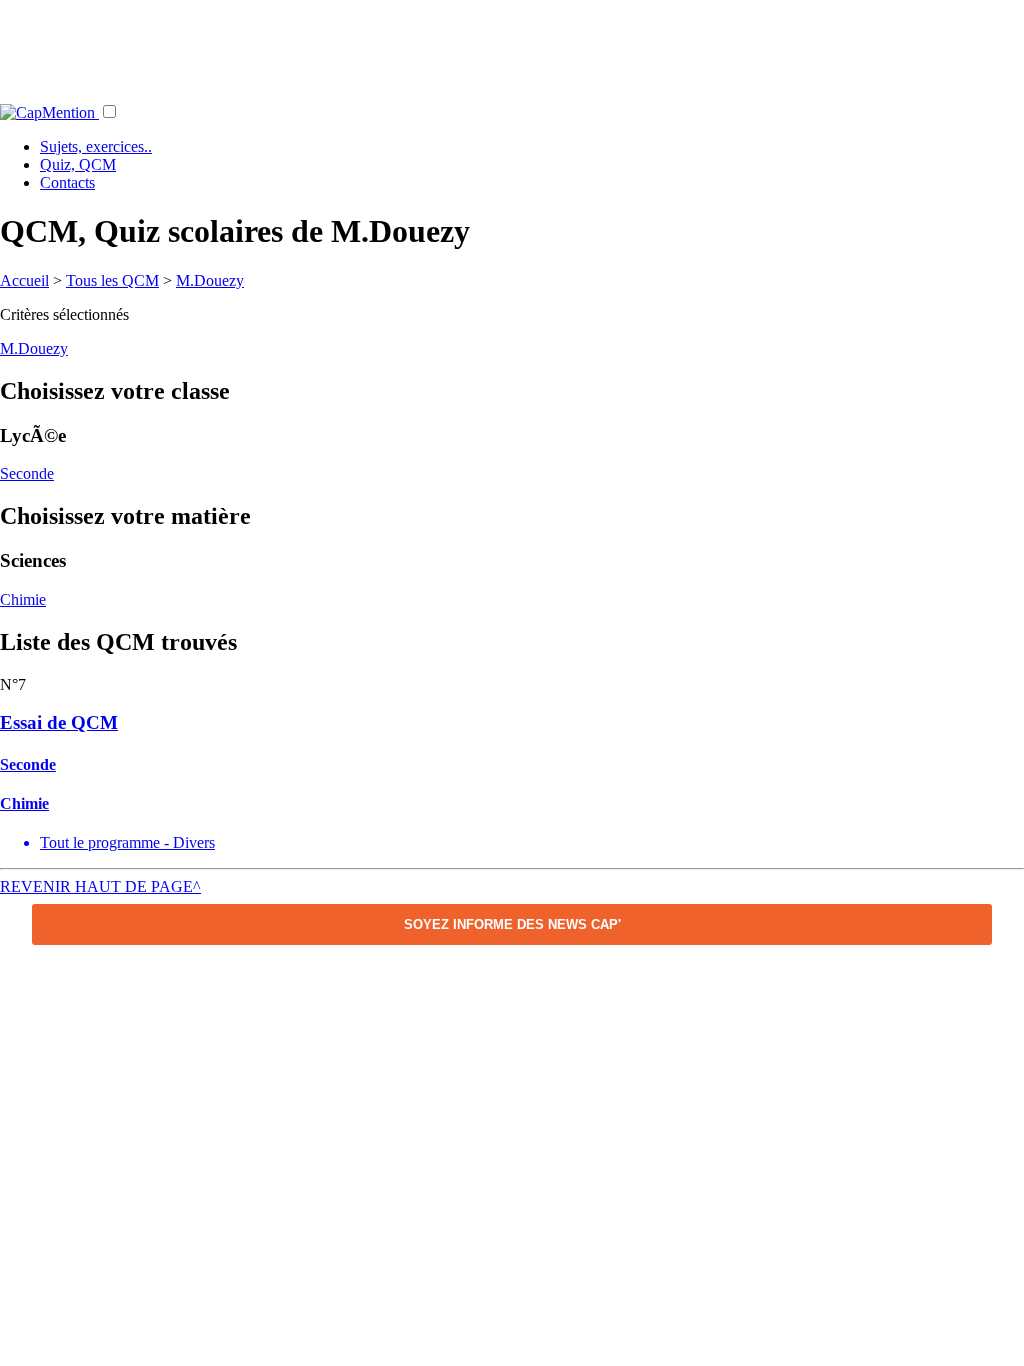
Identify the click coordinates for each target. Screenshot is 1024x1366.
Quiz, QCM (78, 164)
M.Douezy (210, 280)
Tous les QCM (112, 280)
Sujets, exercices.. (96, 146)
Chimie (23, 599)
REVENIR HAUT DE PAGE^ (100, 886)
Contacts (67, 182)
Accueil (24, 280)
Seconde (27, 473)
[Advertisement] (512, 45)
